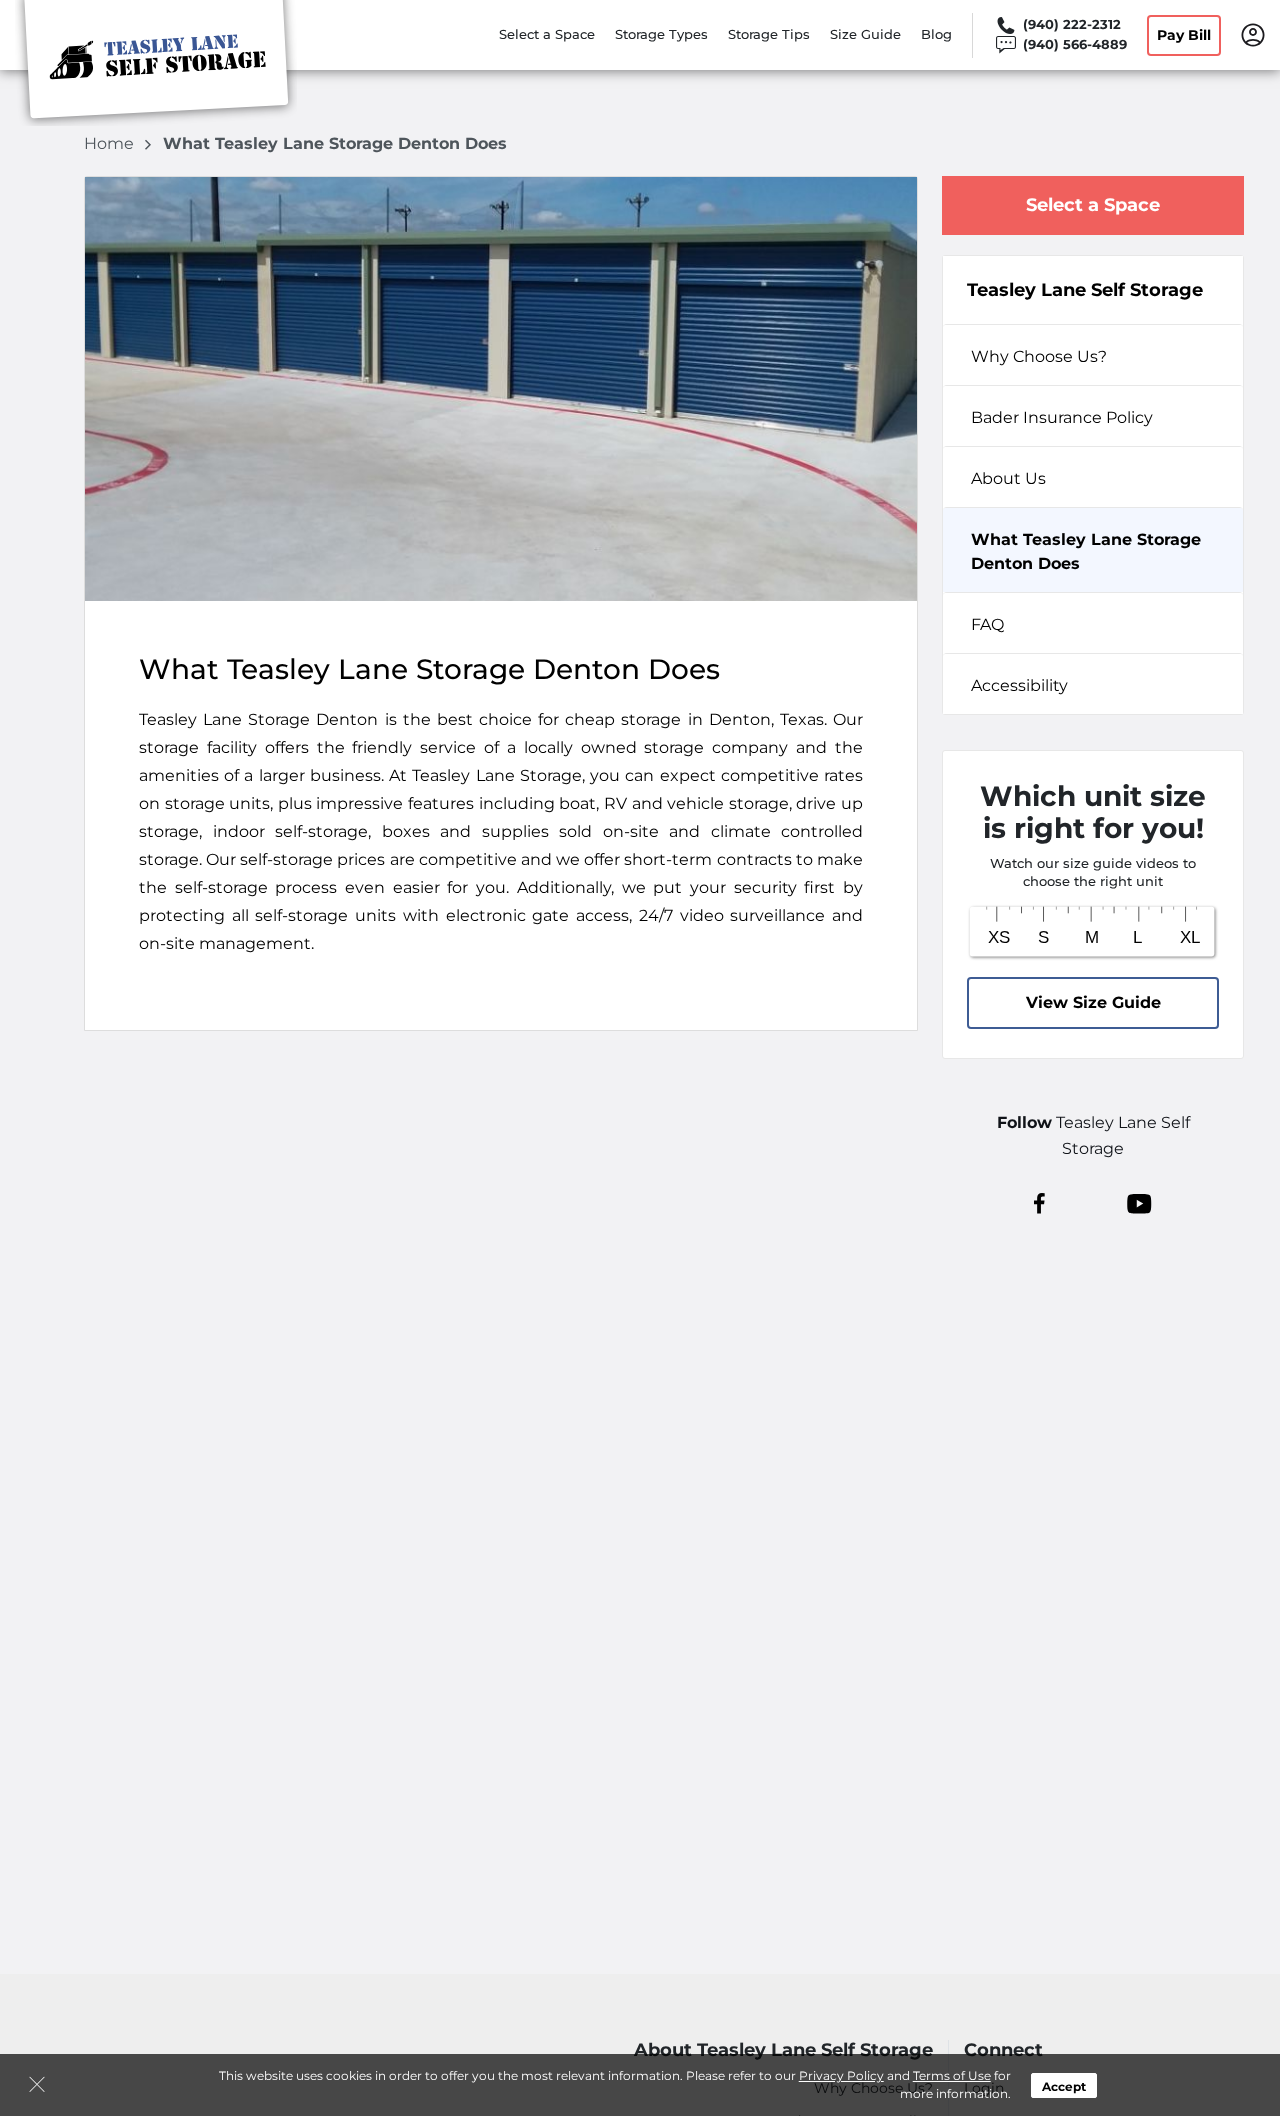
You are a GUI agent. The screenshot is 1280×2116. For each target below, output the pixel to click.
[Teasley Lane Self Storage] (156, 63)
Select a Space (547, 34)
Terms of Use (952, 2075)
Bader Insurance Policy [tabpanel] (1062, 417)
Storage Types (661, 34)
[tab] (1093, 354)
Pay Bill (1184, 35)
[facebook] (1039, 1203)
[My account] (1253, 33)
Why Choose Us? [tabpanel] (1039, 356)
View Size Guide (1093, 1002)
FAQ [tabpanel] (987, 624)
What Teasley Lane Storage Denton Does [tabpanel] (1086, 551)
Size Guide (865, 34)
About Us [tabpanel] (1008, 478)
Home (111, 143)
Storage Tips (769, 34)
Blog (936, 34)
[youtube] (1139, 1203)
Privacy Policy (841, 2075)
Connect (1003, 2050)
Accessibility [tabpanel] (1019, 685)
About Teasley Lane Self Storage (783, 2050)
